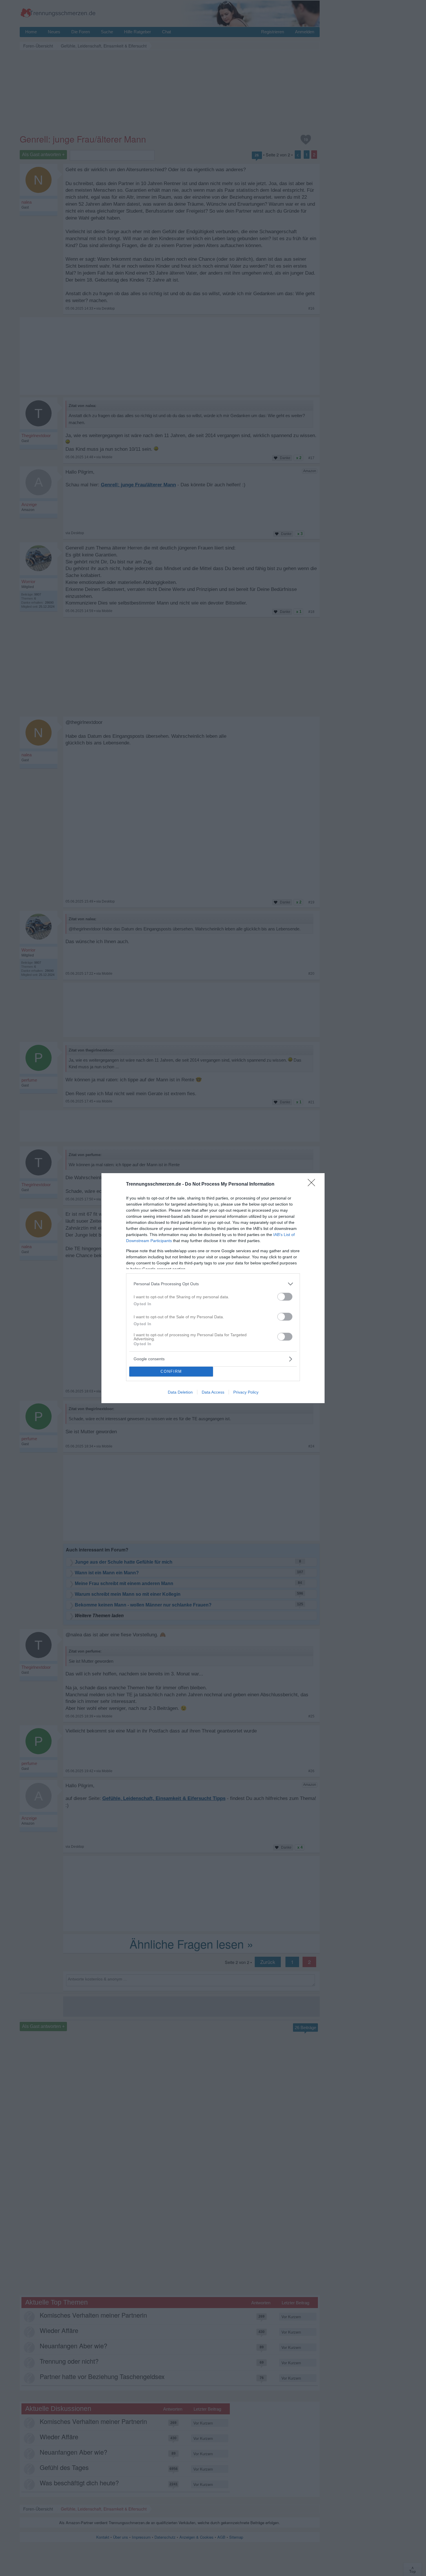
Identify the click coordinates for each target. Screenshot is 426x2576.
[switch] (285, 1297)
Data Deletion (180, 1392)
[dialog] (213, 1288)
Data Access (213, 1392)
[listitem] (213, 1284)
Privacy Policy (246, 1392)
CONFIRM (171, 1371)
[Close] (313, 1184)
